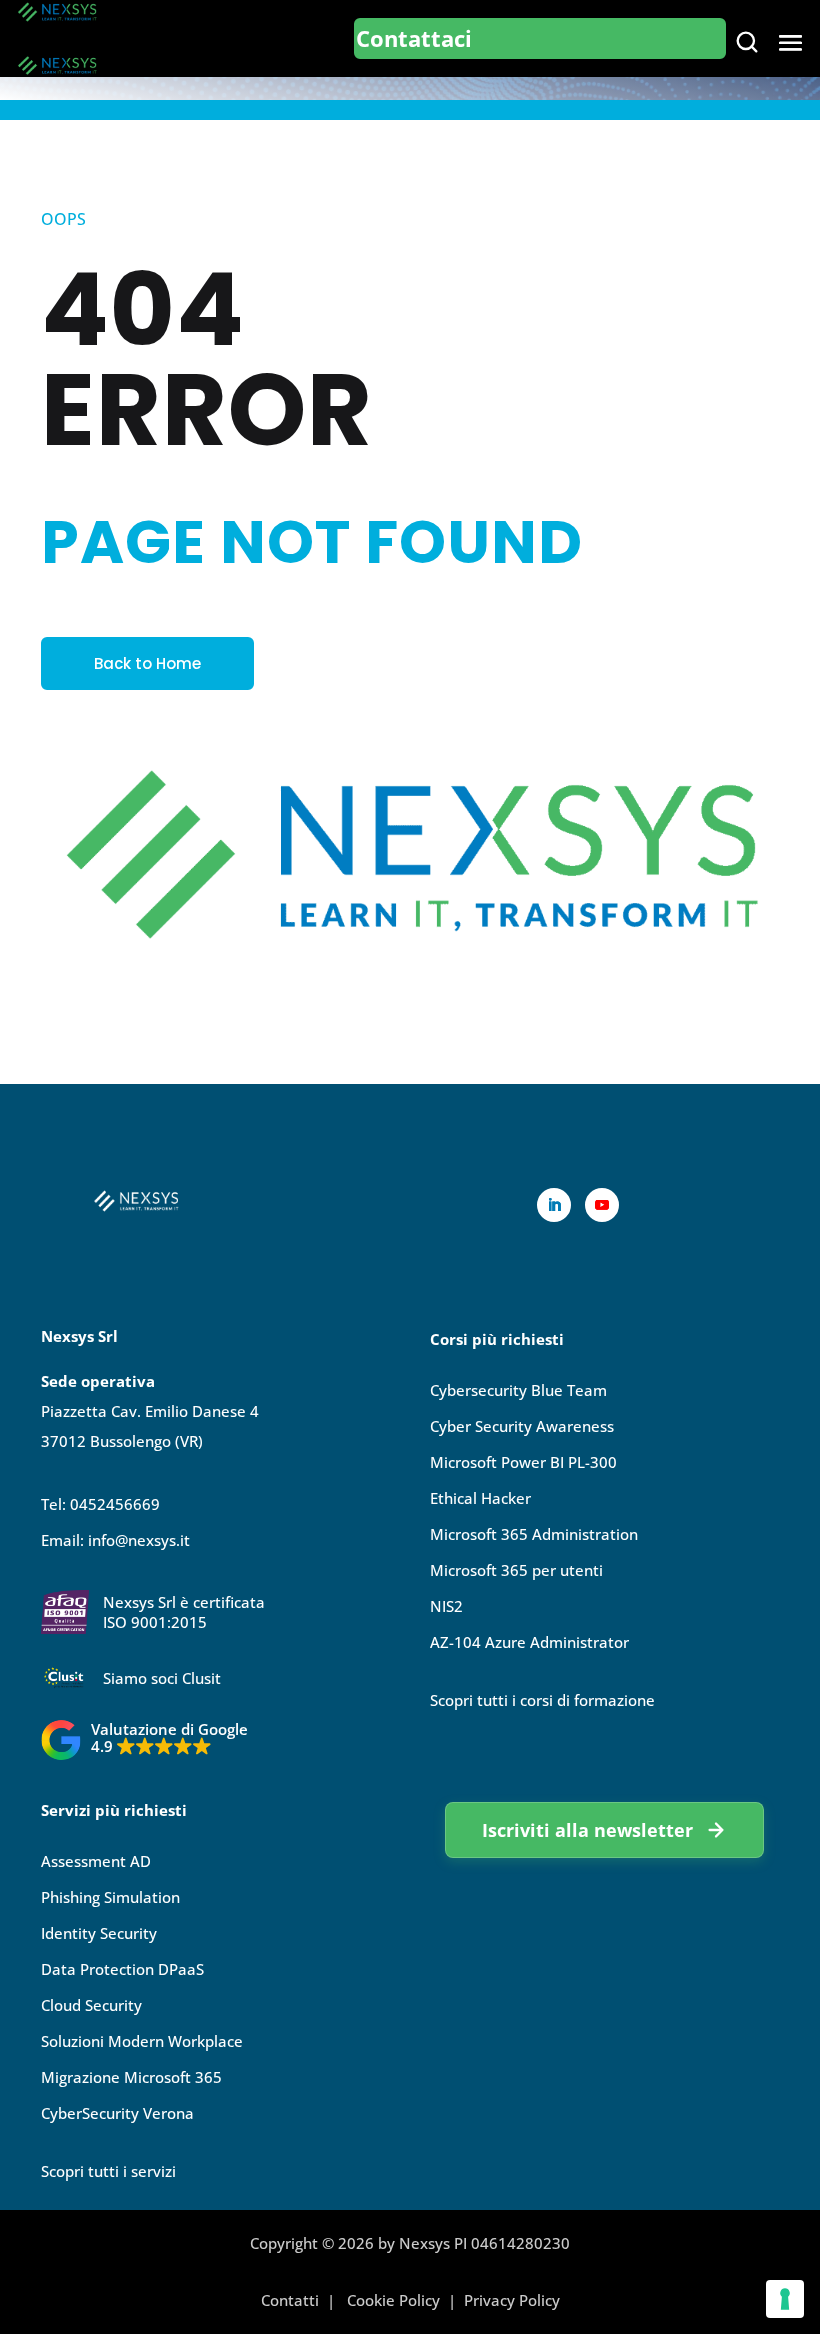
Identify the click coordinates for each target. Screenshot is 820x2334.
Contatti (290, 2300)
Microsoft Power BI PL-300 (523, 1462)
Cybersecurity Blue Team (518, 1390)
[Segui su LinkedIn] (554, 1205)
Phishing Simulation (110, 1897)
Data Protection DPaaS (122, 1969)
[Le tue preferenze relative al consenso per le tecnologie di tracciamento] (785, 2299)
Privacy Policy (512, 2300)
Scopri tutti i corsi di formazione (542, 1700)
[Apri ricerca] (747, 42)
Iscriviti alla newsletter (587, 1829)
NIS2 (446, 1606)
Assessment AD (96, 1861)
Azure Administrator (529, 1642)
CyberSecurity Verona (117, 2113)
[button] (144, 1740)
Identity (99, 1933)
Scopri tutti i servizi (108, 2171)
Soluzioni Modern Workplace (142, 2041)
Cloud (91, 2005)
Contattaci (414, 38)
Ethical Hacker (480, 1498)
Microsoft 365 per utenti (516, 1570)
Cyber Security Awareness (522, 1426)
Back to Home (147, 663)
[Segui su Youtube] (602, 1205)
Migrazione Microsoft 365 (131, 2077)
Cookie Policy (393, 2300)
